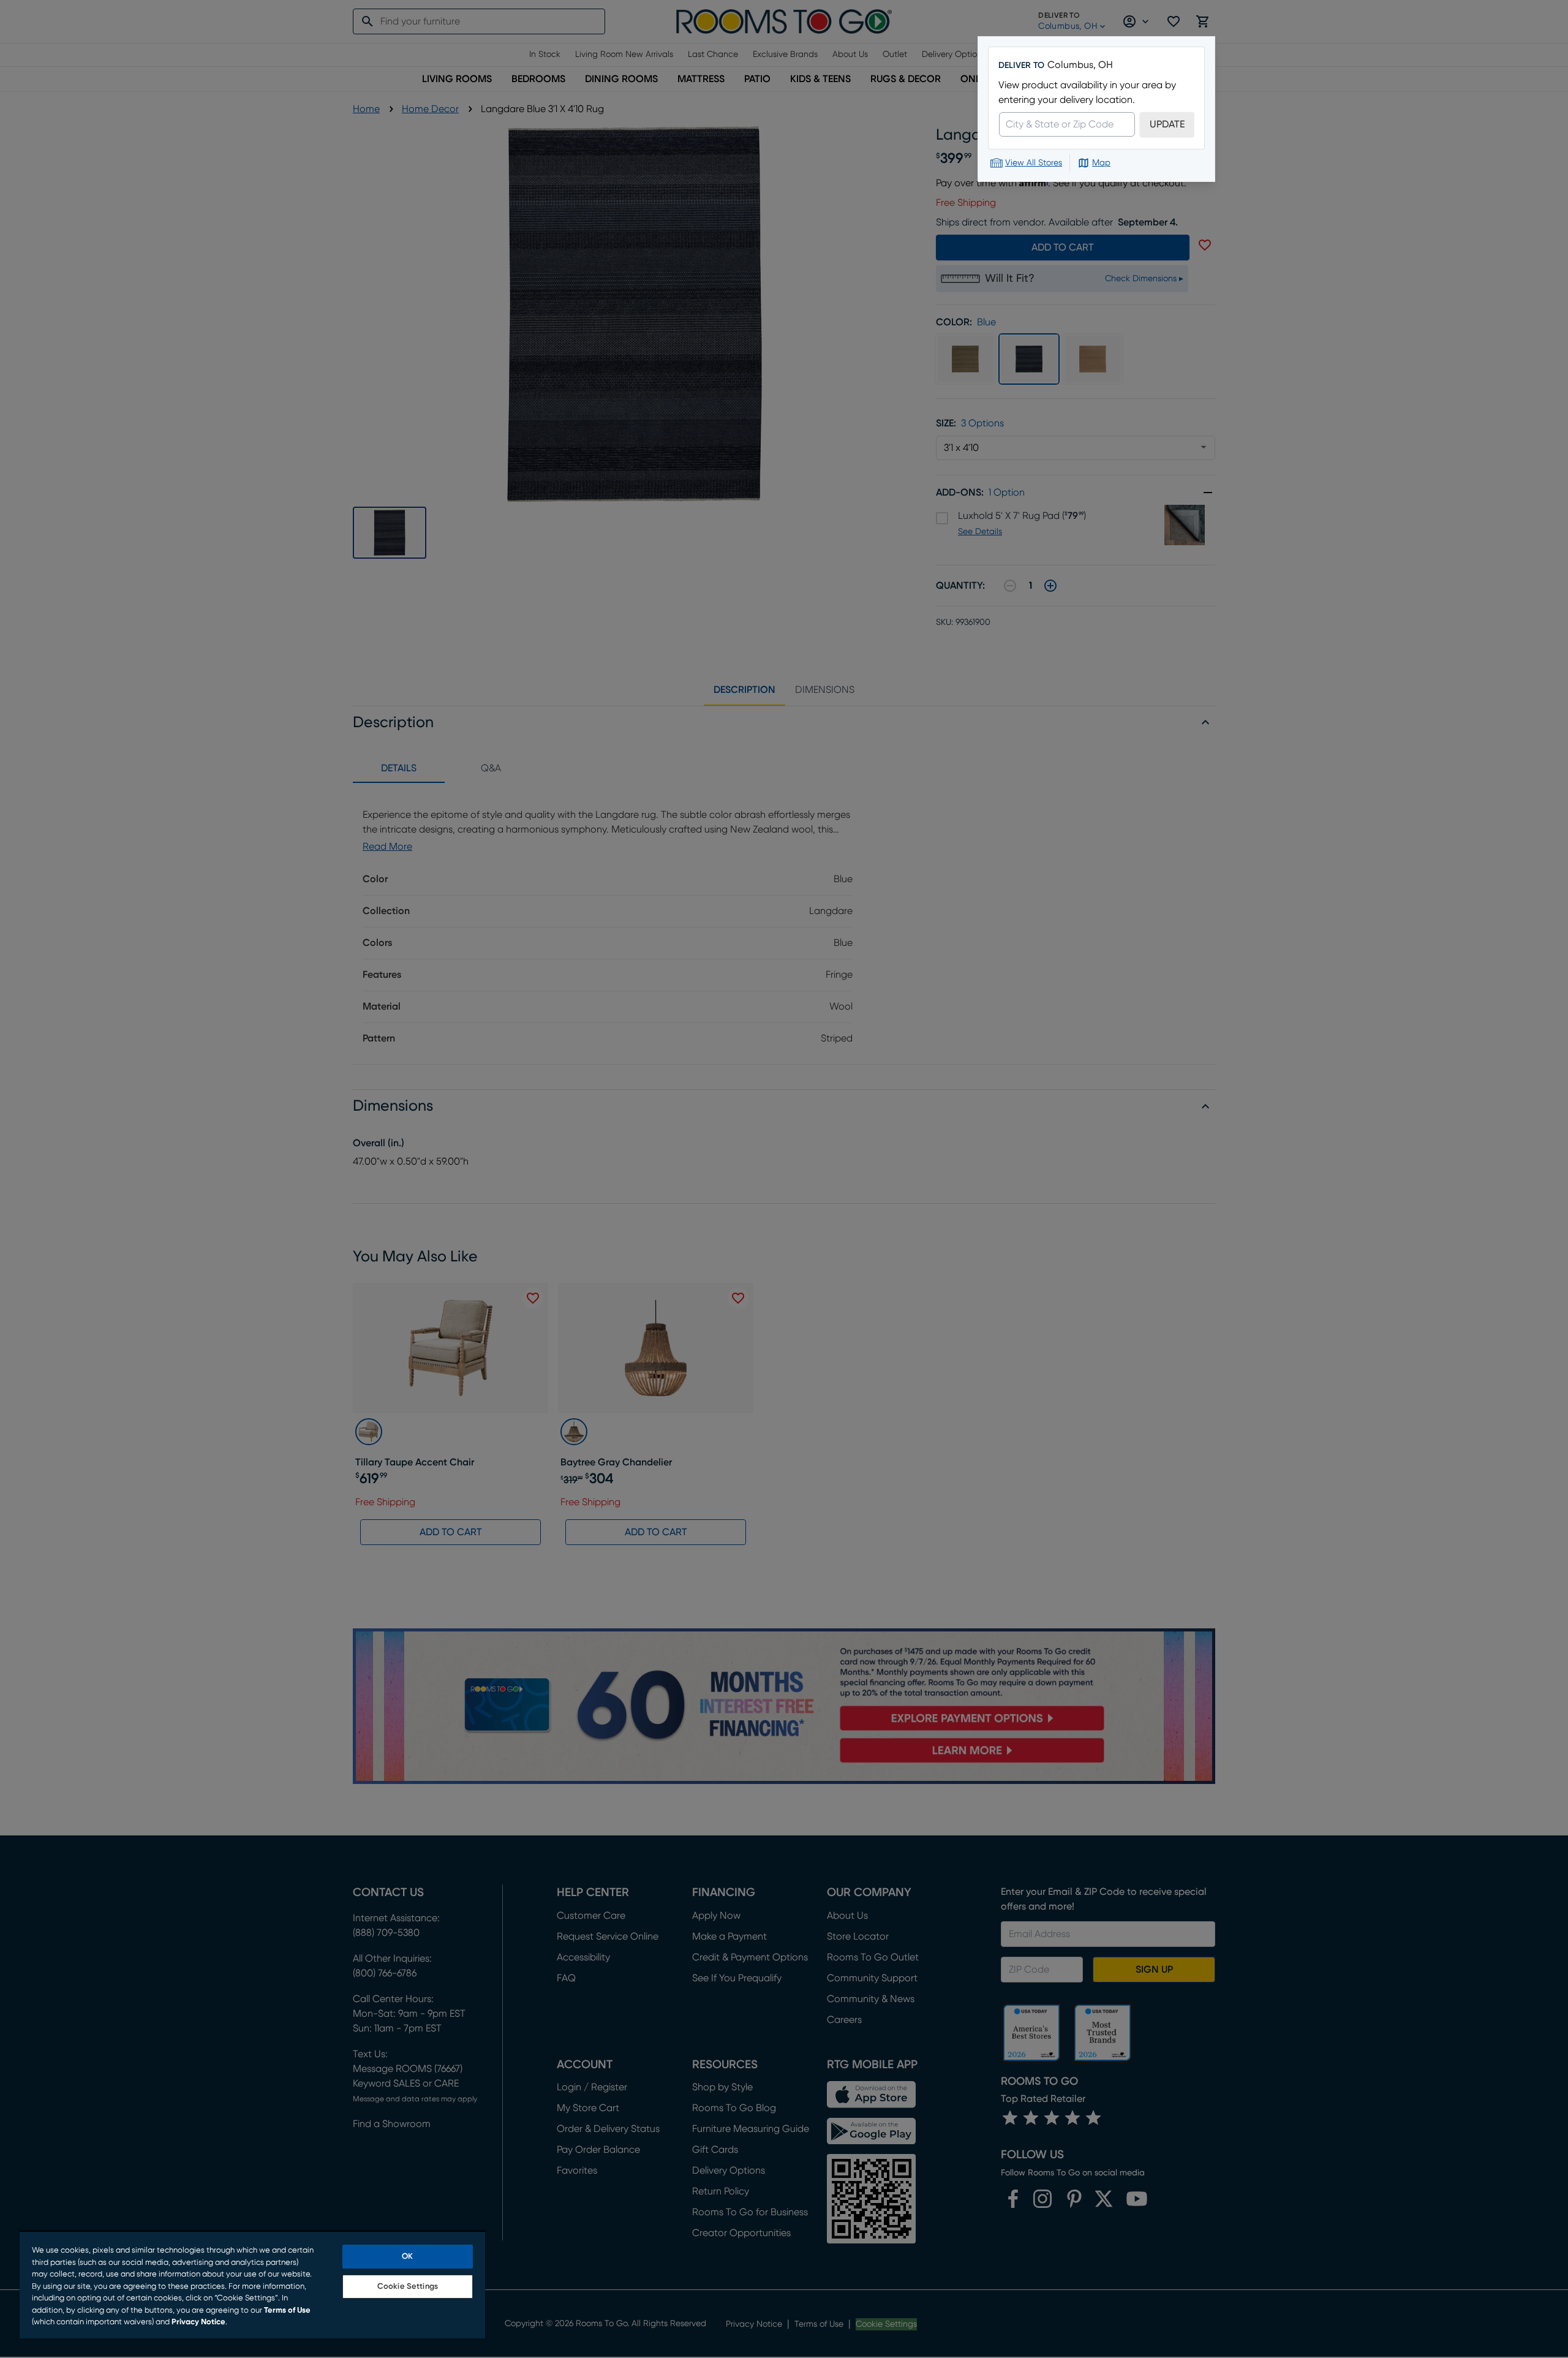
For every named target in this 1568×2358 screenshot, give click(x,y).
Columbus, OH (1080, 65)
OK (407, 2257)
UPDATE (1167, 124)
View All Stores (1034, 163)
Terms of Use (287, 2311)
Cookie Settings (408, 2287)
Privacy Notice (198, 2322)
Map (1101, 163)
